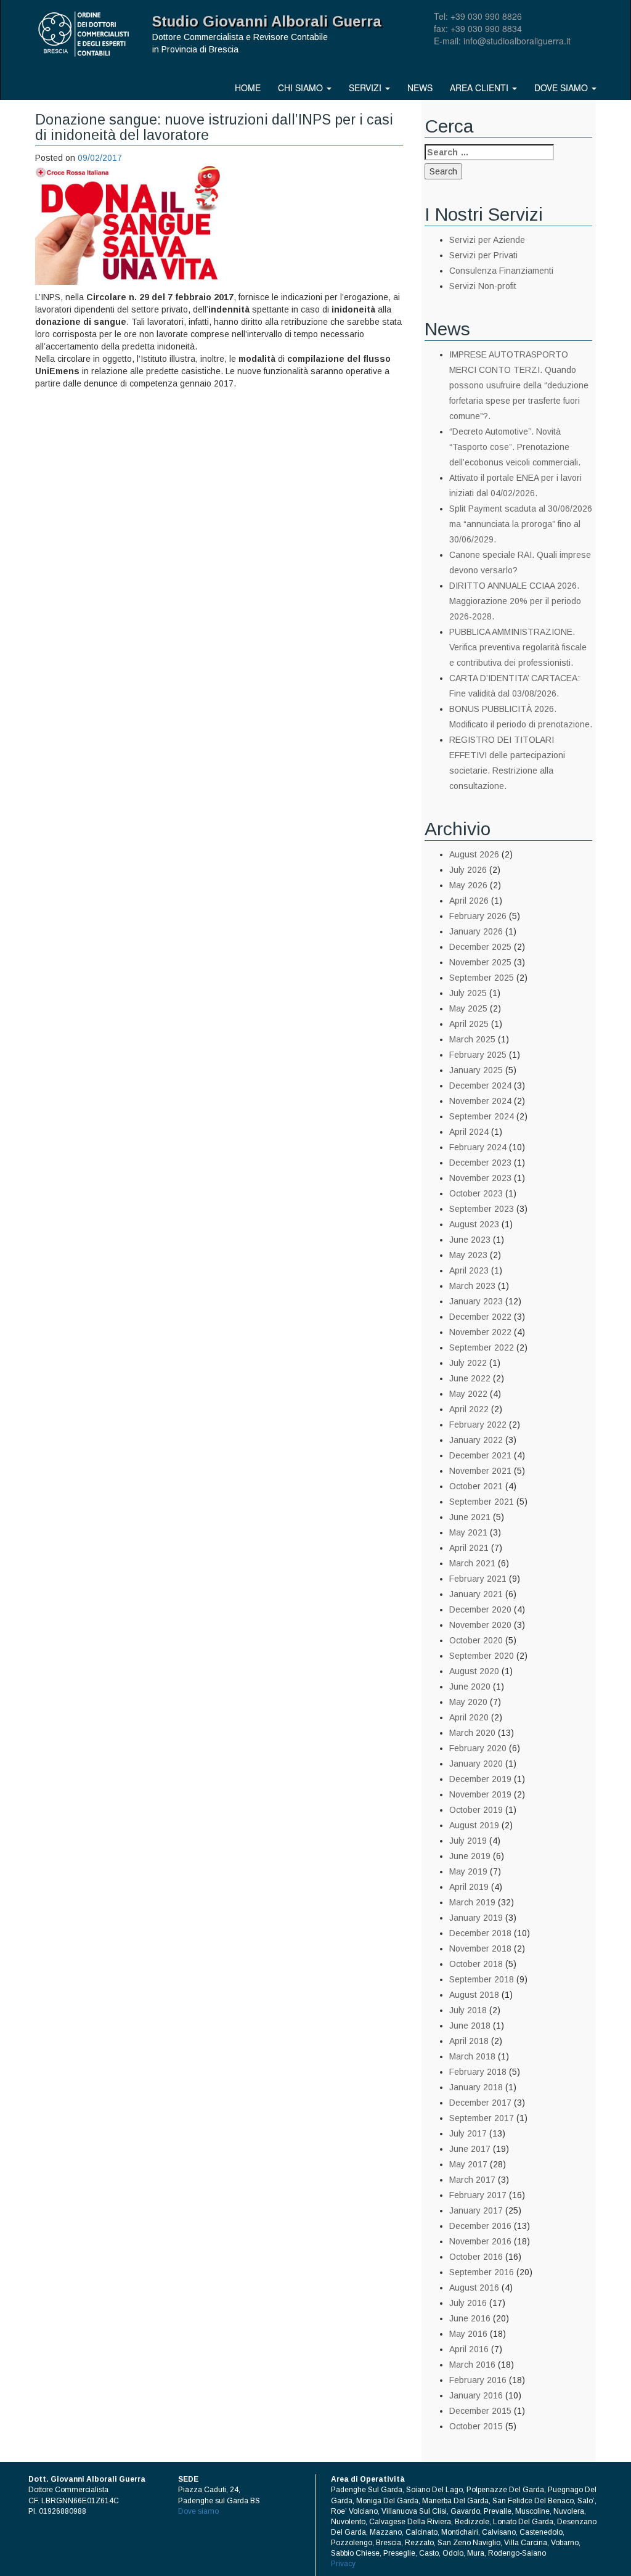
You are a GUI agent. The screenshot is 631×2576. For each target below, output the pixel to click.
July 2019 (468, 1841)
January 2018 (476, 2087)
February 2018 (478, 2072)
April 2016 (469, 2349)
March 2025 (472, 1039)
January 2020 (476, 1764)
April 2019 (469, 1887)
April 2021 (469, 1548)
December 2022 (480, 1317)
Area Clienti (480, 88)
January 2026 (476, 931)
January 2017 (476, 2210)
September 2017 (482, 2118)
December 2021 (480, 1455)
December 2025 (480, 947)
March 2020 (472, 1733)
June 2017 (470, 2149)
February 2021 (478, 1579)
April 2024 (469, 1132)
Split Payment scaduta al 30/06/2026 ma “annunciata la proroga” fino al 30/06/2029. (521, 524)
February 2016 (478, 2380)
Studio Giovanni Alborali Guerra (267, 21)
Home (248, 88)
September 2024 (482, 1116)
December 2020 (480, 1609)
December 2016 (480, 2226)
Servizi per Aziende (487, 240)
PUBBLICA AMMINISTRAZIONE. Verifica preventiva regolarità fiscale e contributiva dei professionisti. (518, 647)
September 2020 (482, 1656)
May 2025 (468, 1008)
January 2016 (476, 2395)
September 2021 (482, 1502)
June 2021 (470, 1517)
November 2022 (480, 1332)
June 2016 (470, 2318)
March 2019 (472, 1902)
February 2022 (478, 1425)
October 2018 (476, 1964)
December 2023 (480, 1163)
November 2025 (480, 962)
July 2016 (468, 2303)
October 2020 (476, 1640)
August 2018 (474, 1995)
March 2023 (472, 1286)
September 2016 (482, 2272)
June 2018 (470, 2026)
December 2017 (480, 2103)
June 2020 (470, 1687)
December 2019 (480, 1779)
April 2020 (469, 1717)
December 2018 (480, 1933)
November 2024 (480, 1101)
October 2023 (476, 1193)
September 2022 (482, 1347)
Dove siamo (562, 88)
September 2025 (482, 978)
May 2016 (468, 2334)
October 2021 (476, 1486)
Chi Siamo (302, 88)
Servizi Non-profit (483, 286)
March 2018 (472, 2056)
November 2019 (480, 1794)
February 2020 (478, 1748)
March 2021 (472, 1563)
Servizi (366, 88)
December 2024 (480, 1086)
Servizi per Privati (483, 255)
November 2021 (480, 1471)
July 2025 (468, 993)
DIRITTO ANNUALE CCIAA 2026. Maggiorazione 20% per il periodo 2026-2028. (515, 601)
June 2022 (470, 1378)
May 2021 (468, 1532)
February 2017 (478, 2195)
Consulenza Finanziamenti (501, 271)
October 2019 (476, 1810)
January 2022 (476, 1440)
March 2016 (472, 2365)
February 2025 (478, 1055)
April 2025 (469, 1024)
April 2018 (469, 2041)
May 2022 (468, 1394)
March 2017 (472, 2180)
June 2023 (470, 1240)
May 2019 (468, 1871)
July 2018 (468, 2010)
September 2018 (482, 1979)
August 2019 (474, 1825)
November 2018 (480, 1948)
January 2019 (476, 1918)
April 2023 (469, 1270)
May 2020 (468, 1702)
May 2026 (468, 885)
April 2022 (469, 1409)
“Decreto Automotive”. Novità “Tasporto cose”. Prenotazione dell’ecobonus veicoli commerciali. (515, 447)
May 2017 (468, 2164)
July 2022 (468, 1363)
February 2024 (478, 1147)
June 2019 (470, 1856)
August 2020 (474, 1671)
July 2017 (468, 2133)
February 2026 (478, 916)
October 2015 (476, 2426)
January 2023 (476, 1301)
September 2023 (482, 1209)
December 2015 (480, 2411)
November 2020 (480, 1625)
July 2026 (468, 870)
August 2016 (474, 2288)
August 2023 (474, 1224)
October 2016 (476, 2257)
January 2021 (476, 1594)
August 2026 (474, 854)
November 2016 (480, 2241)
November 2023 (480, 1178)
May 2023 (468, 1255)
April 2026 (469, 901)
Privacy (343, 2564)
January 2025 (476, 1070)
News (420, 88)
